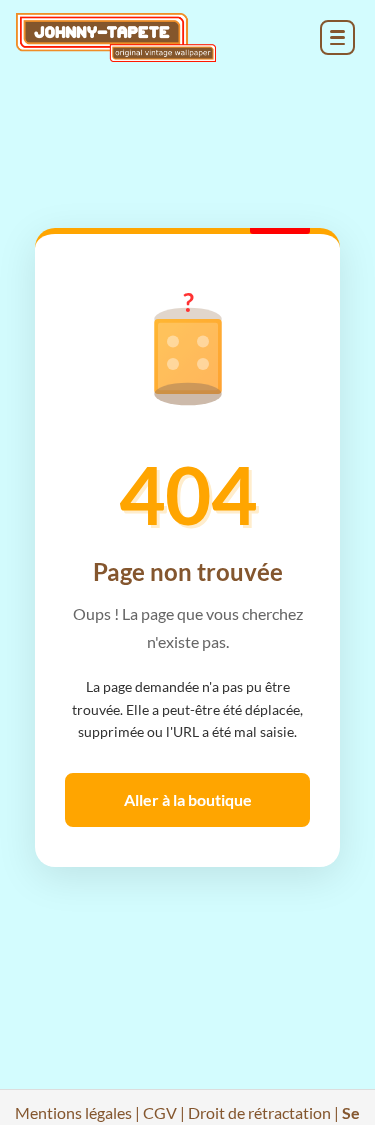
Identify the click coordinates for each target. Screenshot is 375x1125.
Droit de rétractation (259, 1112)
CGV (160, 1112)
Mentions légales (73, 1112)
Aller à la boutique (188, 799)
